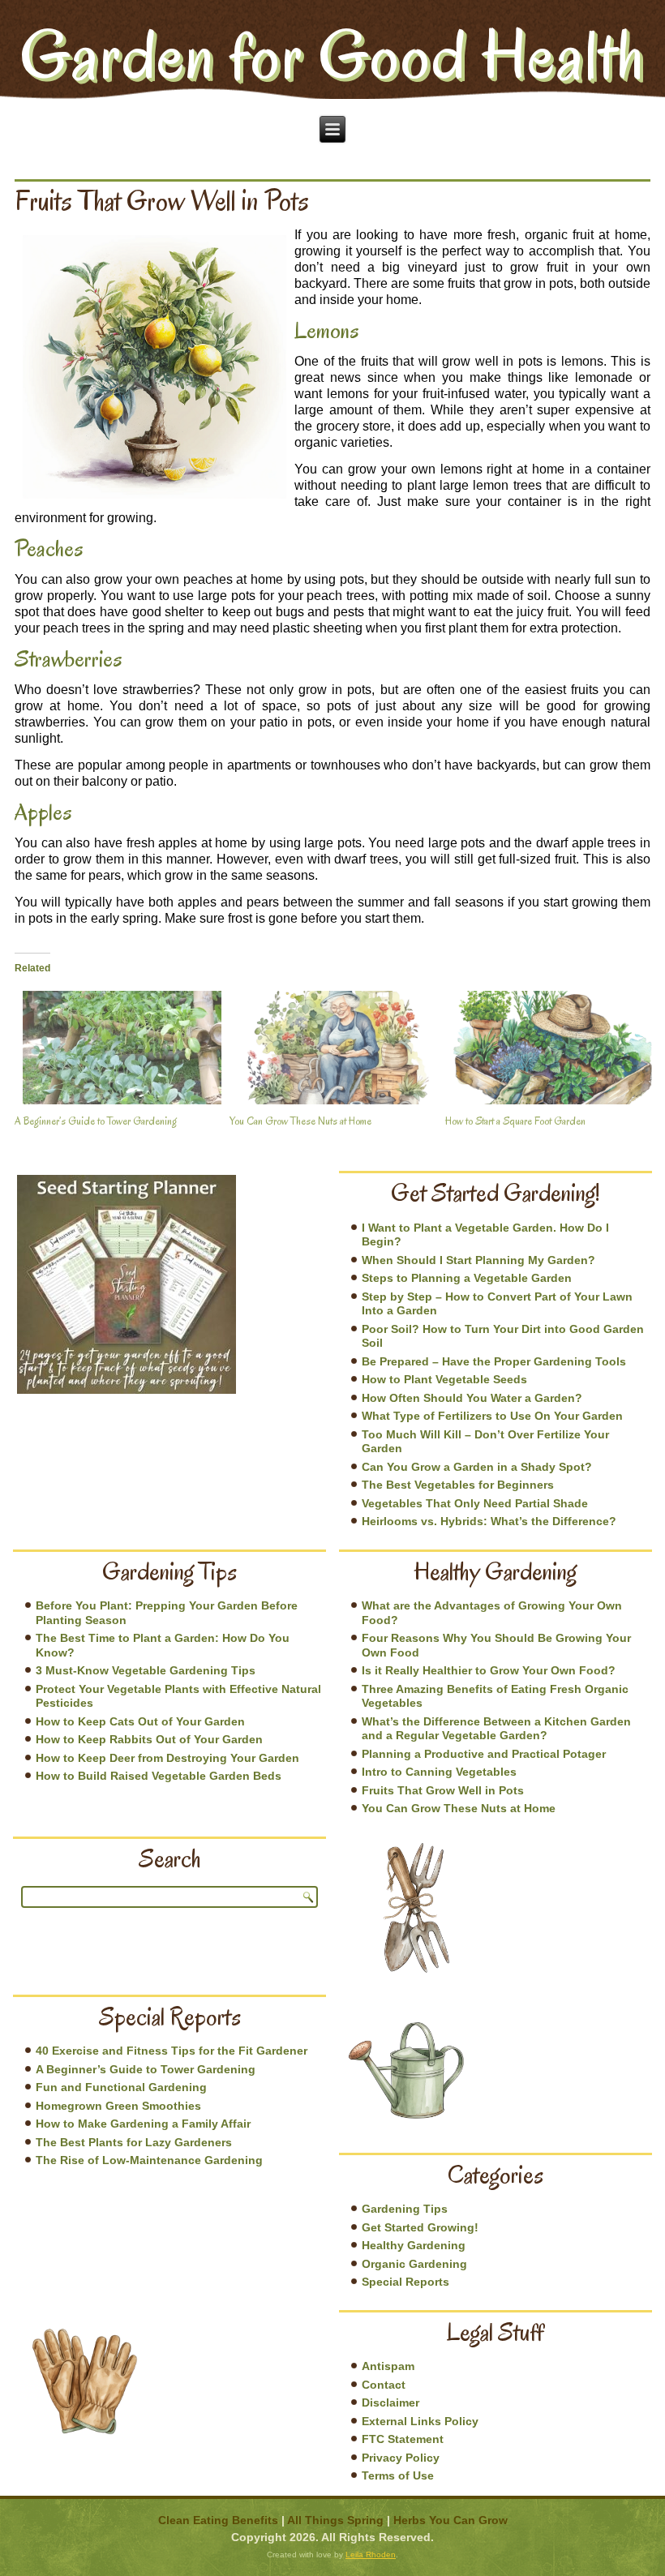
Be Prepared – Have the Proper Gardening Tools (494, 1361)
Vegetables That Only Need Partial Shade (475, 1503)
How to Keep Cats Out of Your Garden (140, 1721)
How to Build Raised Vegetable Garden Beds (159, 1776)
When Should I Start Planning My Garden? (478, 1260)
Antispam (388, 2366)
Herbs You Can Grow (450, 2520)
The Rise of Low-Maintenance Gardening (149, 2160)
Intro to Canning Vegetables (439, 1772)
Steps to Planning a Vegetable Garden (467, 1278)
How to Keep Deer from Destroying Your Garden (167, 1758)
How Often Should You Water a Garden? (472, 1398)
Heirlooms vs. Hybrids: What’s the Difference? (489, 1521)
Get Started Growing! (420, 2227)
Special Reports (405, 2282)
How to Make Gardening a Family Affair (143, 2124)
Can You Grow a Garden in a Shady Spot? (477, 1467)
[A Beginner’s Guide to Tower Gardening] (114, 1048)
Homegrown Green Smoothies (118, 2106)
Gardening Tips (405, 2209)
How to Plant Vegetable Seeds (444, 1379)
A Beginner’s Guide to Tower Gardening (96, 1121)
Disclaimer (390, 2402)
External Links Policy (420, 2421)
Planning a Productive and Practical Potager (484, 1754)
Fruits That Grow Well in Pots (443, 1790)
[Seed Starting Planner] (127, 1284)
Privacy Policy (401, 2458)
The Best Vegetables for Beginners (458, 1485)
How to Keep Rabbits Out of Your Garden (149, 1739)
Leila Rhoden (371, 2555)
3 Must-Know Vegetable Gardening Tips (146, 1670)
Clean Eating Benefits (218, 2520)
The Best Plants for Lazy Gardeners (134, 2142)
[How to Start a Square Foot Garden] (545, 1048)
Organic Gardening (414, 2264)
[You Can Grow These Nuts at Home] (329, 1048)
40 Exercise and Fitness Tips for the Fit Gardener (172, 2051)
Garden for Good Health (332, 55)
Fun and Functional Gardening (121, 2087)
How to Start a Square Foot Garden (515, 1121)
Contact (384, 2385)
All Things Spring (335, 2520)
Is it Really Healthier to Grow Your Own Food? (489, 1670)
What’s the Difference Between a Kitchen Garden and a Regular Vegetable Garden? (496, 1729)
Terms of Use (398, 2475)
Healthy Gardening (414, 2245)
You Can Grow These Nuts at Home (300, 1121)
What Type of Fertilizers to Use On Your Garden (492, 1416)
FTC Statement (403, 2439)
